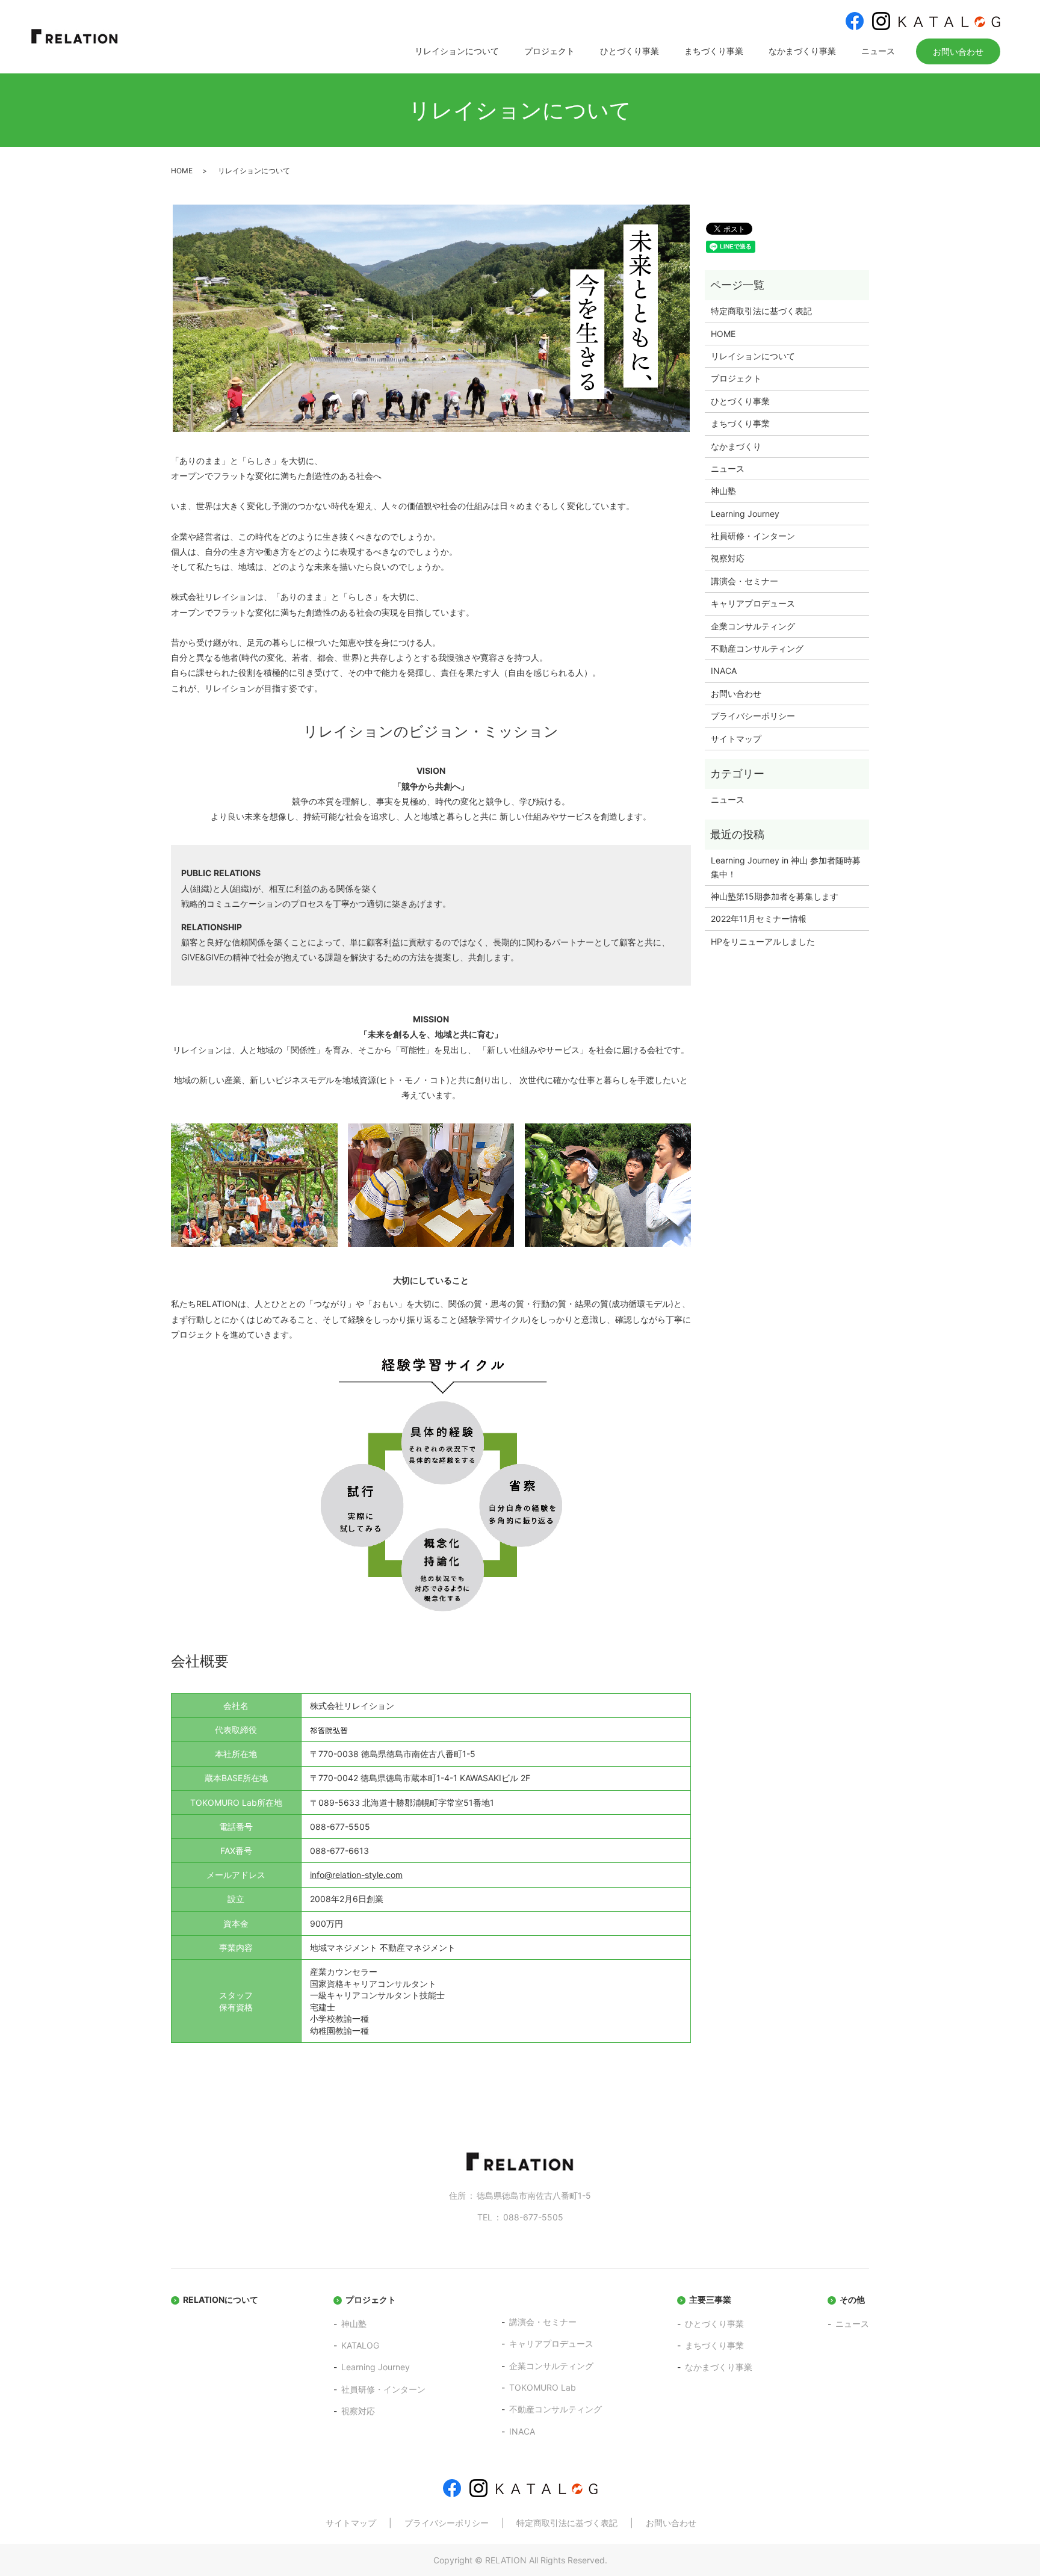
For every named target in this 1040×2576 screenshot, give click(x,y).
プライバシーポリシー (753, 716)
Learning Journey (745, 514)
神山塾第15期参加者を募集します (775, 896)
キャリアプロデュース (753, 603)
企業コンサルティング (753, 626)
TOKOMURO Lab (543, 2387)
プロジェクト (549, 51)
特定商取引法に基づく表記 (761, 311)
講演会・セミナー (744, 581)
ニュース (878, 51)
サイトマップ (736, 739)
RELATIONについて (221, 2300)
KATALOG (360, 2345)
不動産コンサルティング (757, 648)
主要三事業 (710, 2300)
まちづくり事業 (714, 51)
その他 (852, 2300)
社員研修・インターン (753, 536)
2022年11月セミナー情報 (759, 919)
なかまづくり (736, 446)
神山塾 (723, 491)
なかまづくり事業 (802, 51)
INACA (724, 671)
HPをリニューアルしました (763, 941)
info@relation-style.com (356, 1875)
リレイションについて (457, 51)
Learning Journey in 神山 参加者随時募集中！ (786, 867)
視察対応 (728, 558)
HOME (182, 171)
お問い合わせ (958, 51)
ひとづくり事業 (630, 51)
